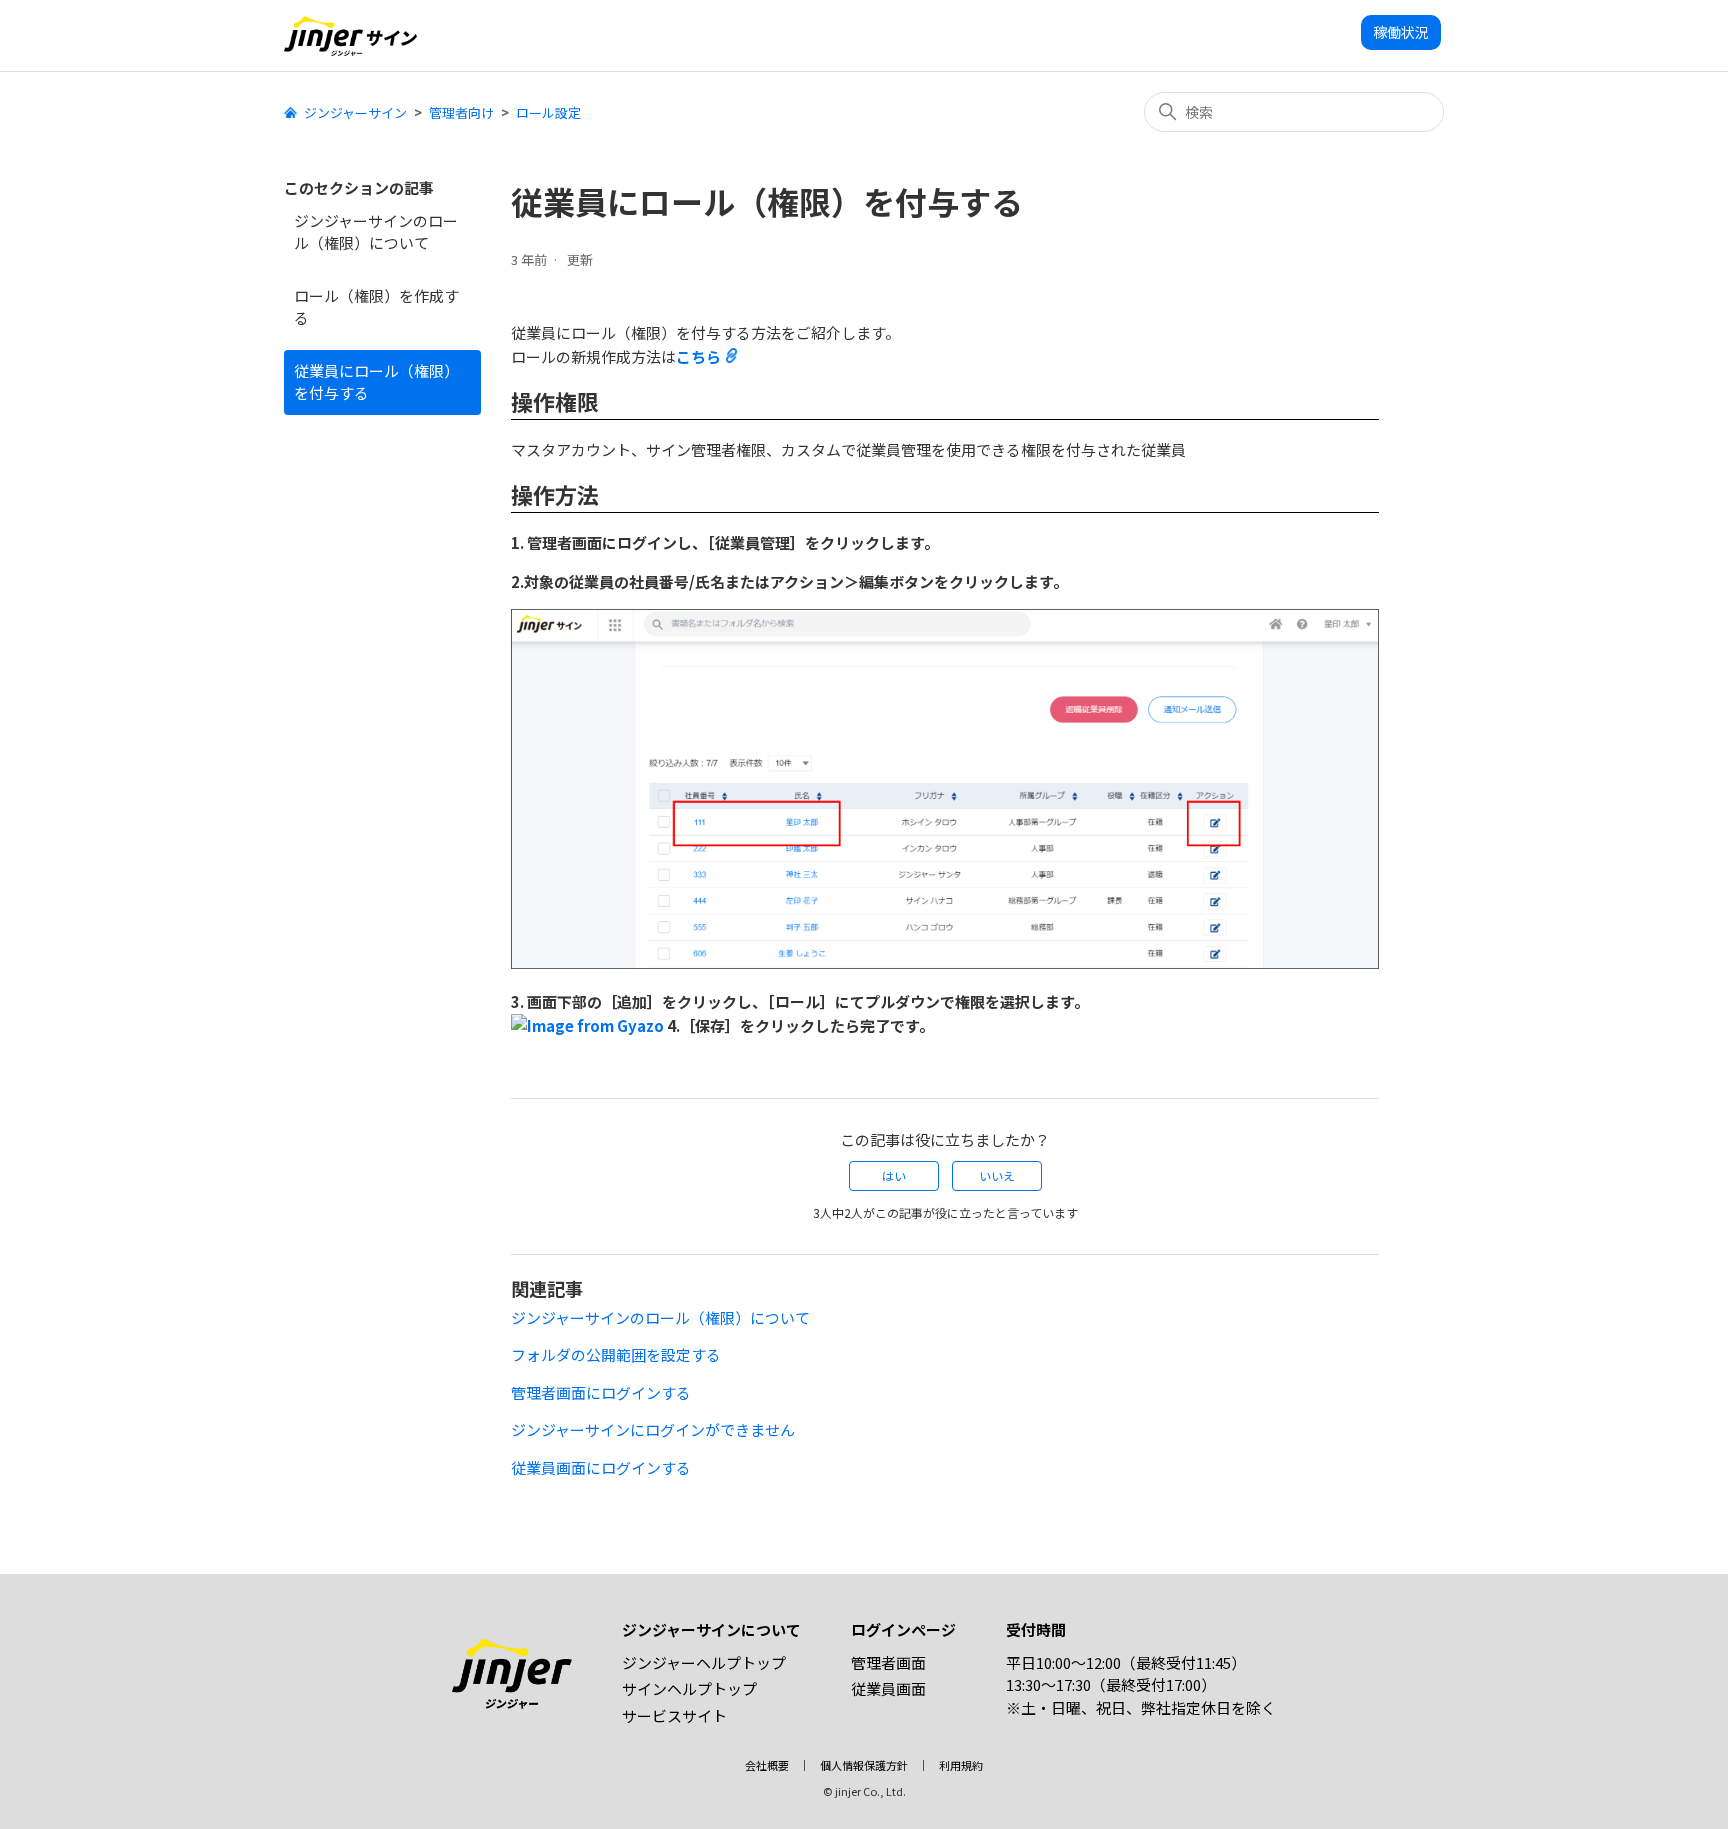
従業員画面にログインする (601, 1467)
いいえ (997, 1175)
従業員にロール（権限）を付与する (376, 382)
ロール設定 (548, 112)
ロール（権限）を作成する (376, 307)
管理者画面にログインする (601, 1392)
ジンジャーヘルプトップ (704, 1662)
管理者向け (461, 112)
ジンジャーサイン (355, 112)
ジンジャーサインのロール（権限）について (376, 232)
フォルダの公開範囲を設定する (616, 1354)
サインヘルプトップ (689, 1688)
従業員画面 (888, 1688)
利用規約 (961, 1765)
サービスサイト (674, 1715)
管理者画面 (888, 1662)
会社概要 (767, 1765)
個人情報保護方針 (864, 1765)
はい (894, 1175)
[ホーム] (350, 36)
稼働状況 (1401, 32)
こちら (698, 356)
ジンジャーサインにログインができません (653, 1429)
